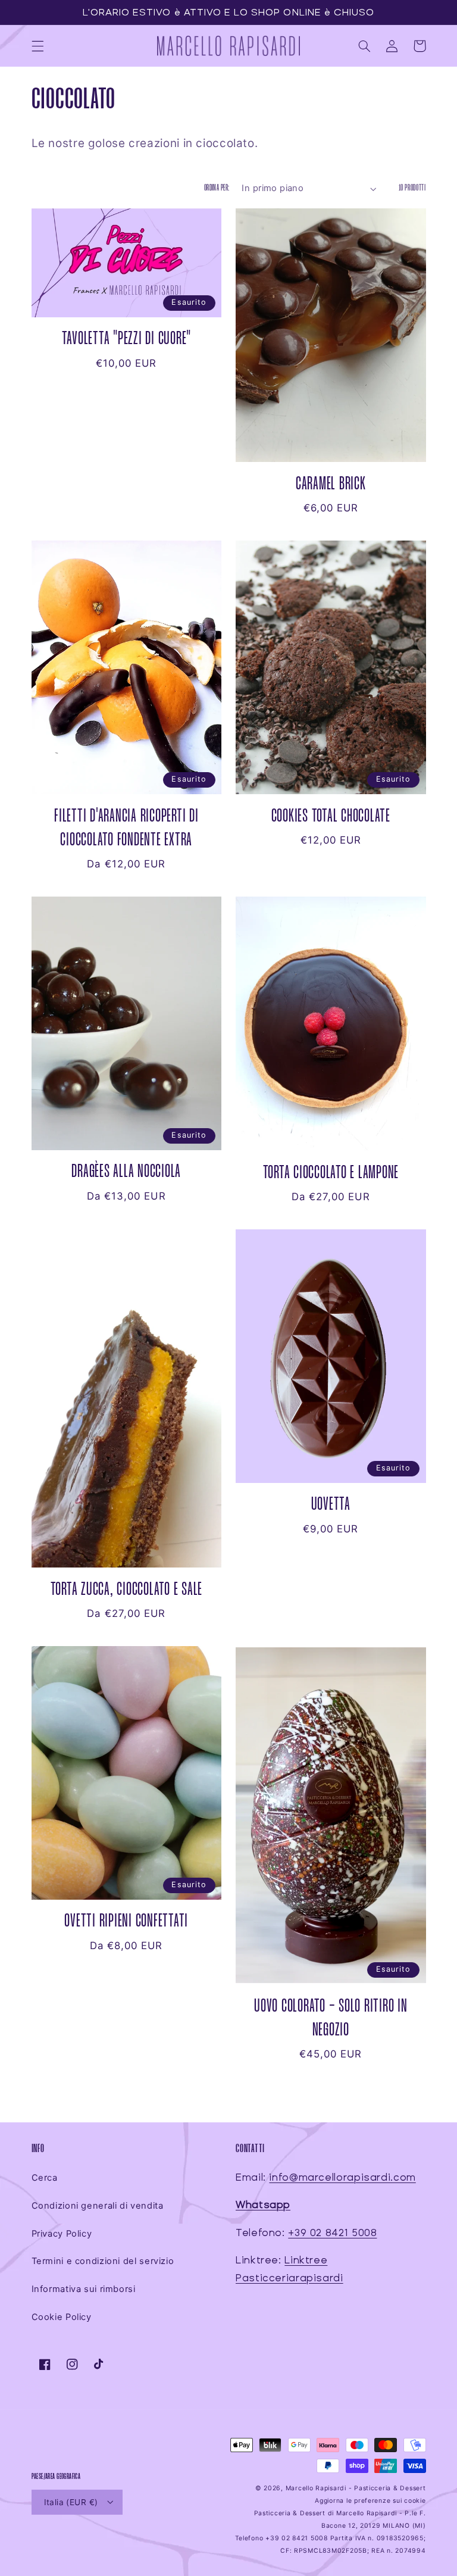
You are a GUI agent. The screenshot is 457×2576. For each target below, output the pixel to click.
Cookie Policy (62, 2317)
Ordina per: (217, 188)
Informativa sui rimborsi (84, 2289)
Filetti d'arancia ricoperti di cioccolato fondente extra (126, 828)
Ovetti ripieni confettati (126, 1921)
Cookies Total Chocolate (331, 816)
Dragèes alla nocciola (126, 1172)
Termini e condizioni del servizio (103, 2261)
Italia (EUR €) (71, 2502)
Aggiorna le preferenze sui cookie (370, 2501)
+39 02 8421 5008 (332, 2233)
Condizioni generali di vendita (98, 2206)
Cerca (45, 2178)
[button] (37, 46)
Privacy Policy (62, 2234)
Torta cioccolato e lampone (331, 1173)
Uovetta (331, 1505)
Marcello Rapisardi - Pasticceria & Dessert (356, 2488)
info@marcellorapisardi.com (342, 2177)
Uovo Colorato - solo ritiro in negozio (331, 2018)
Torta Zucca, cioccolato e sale (127, 1590)
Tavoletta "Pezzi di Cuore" (127, 339)
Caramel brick (331, 484)
